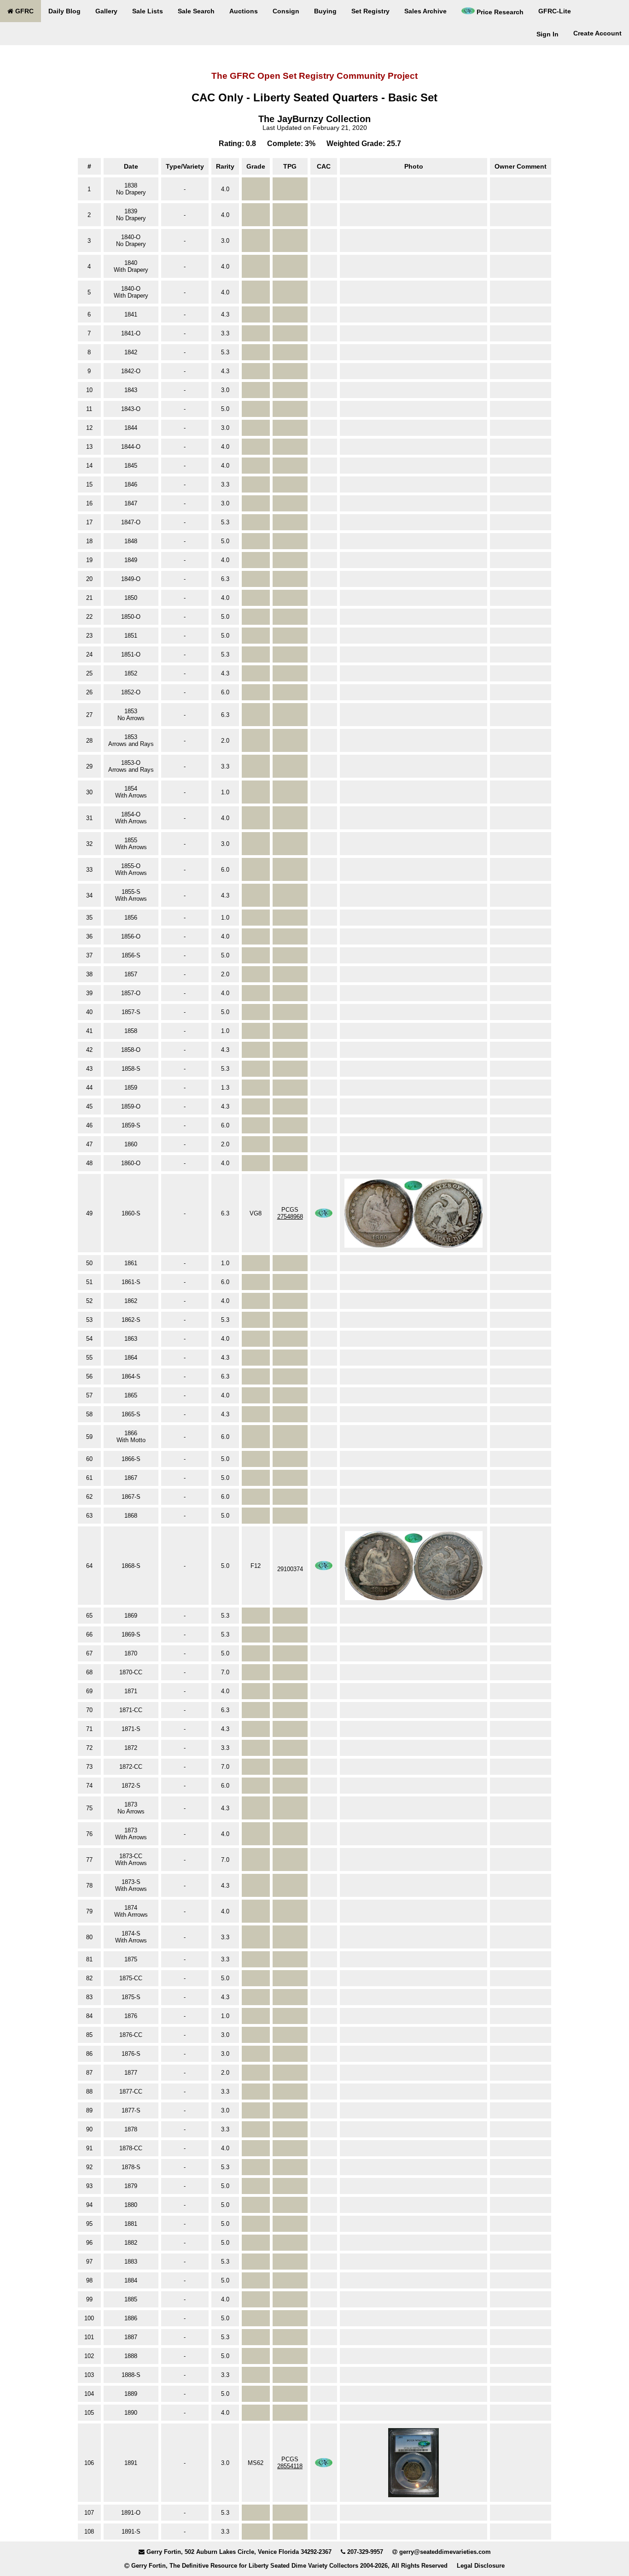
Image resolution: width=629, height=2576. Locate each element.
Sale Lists (148, 11)
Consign (286, 11)
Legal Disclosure (481, 2566)
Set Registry (370, 11)
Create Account (597, 33)
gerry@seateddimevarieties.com (445, 2552)
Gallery (106, 11)
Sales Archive (425, 11)
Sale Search (196, 11)
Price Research (499, 12)
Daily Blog (64, 11)
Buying (325, 11)
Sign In (547, 34)
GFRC (23, 11)
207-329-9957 (365, 2552)
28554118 (290, 2466)
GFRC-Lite (555, 11)
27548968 (290, 1217)
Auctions (244, 11)
